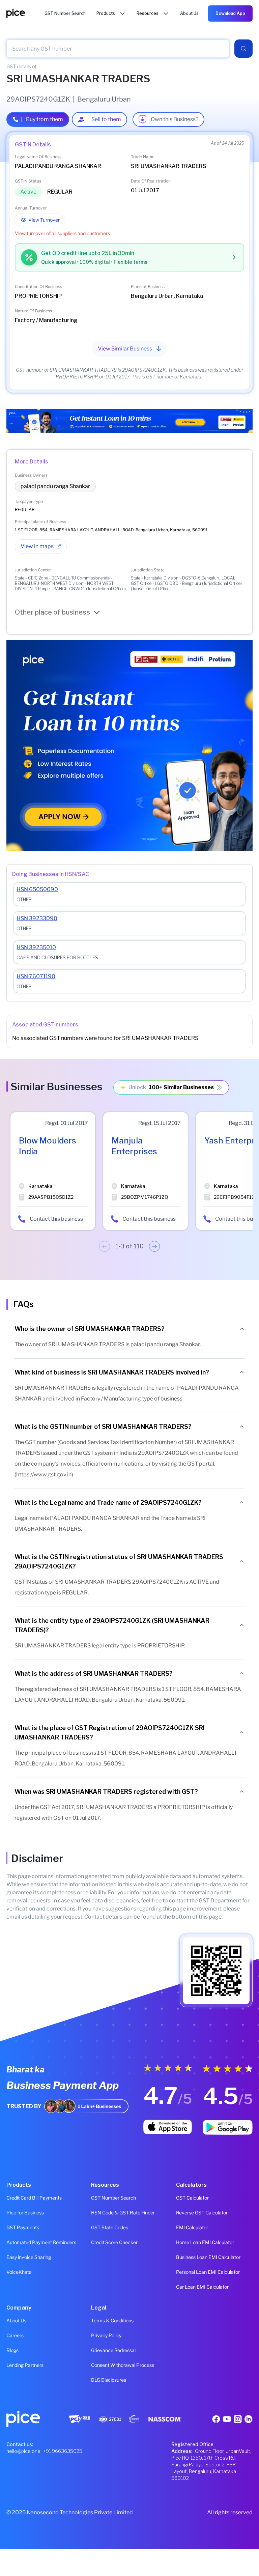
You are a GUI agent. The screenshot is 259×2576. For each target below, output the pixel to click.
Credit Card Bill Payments (34, 2198)
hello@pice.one (23, 2451)
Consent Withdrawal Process (123, 2365)
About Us (16, 2320)
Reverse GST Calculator (202, 2213)
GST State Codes (110, 2227)
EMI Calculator (192, 2227)
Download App (230, 13)
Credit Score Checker (114, 2242)
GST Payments (23, 2227)
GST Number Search (113, 2198)
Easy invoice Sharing (29, 2257)
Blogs (12, 2350)
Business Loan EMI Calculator (208, 2257)
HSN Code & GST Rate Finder (123, 2213)
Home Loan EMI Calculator (205, 2242)
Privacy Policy (106, 2335)
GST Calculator (192, 2198)
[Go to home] (25, 13)
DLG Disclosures (109, 2380)
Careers (15, 2335)
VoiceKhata (19, 2272)
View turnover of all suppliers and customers (62, 233)
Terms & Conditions (112, 2320)
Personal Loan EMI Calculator (208, 2272)
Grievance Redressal (113, 2350)
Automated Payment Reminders (41, 2242)
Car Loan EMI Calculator (202, 2287)
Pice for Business (25, 2213)
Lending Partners (25, 2365)
